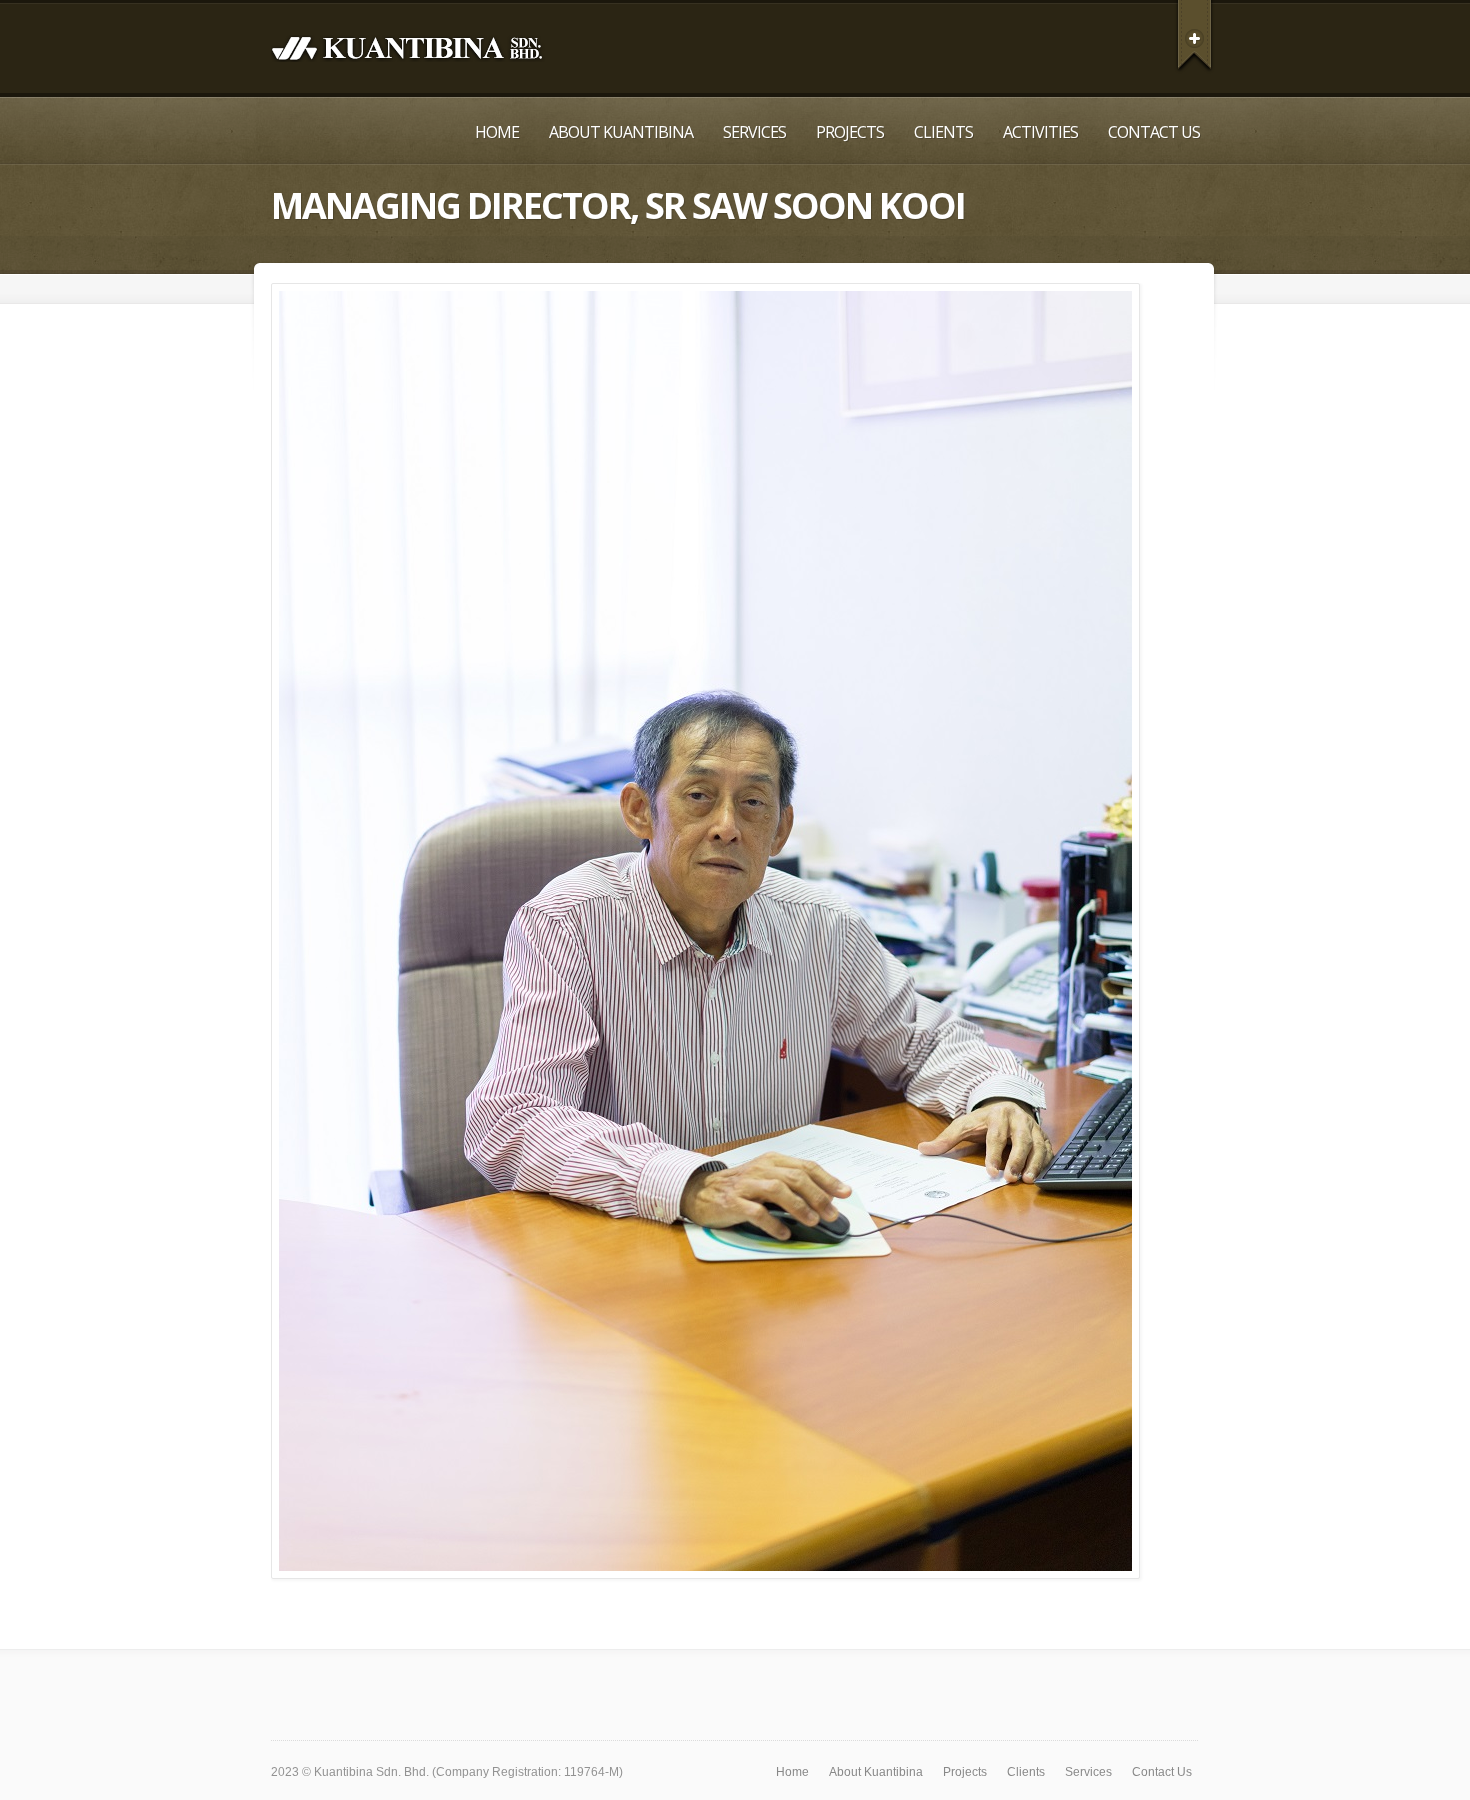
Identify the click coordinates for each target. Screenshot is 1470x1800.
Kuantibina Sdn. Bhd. (371, 1772)
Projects (850, 132)
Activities (1040, 132)
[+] (1194, 34)
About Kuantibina (621, 132)
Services (754, 132)
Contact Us (1154, 132)
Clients (943, 132)
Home (497, 132)
